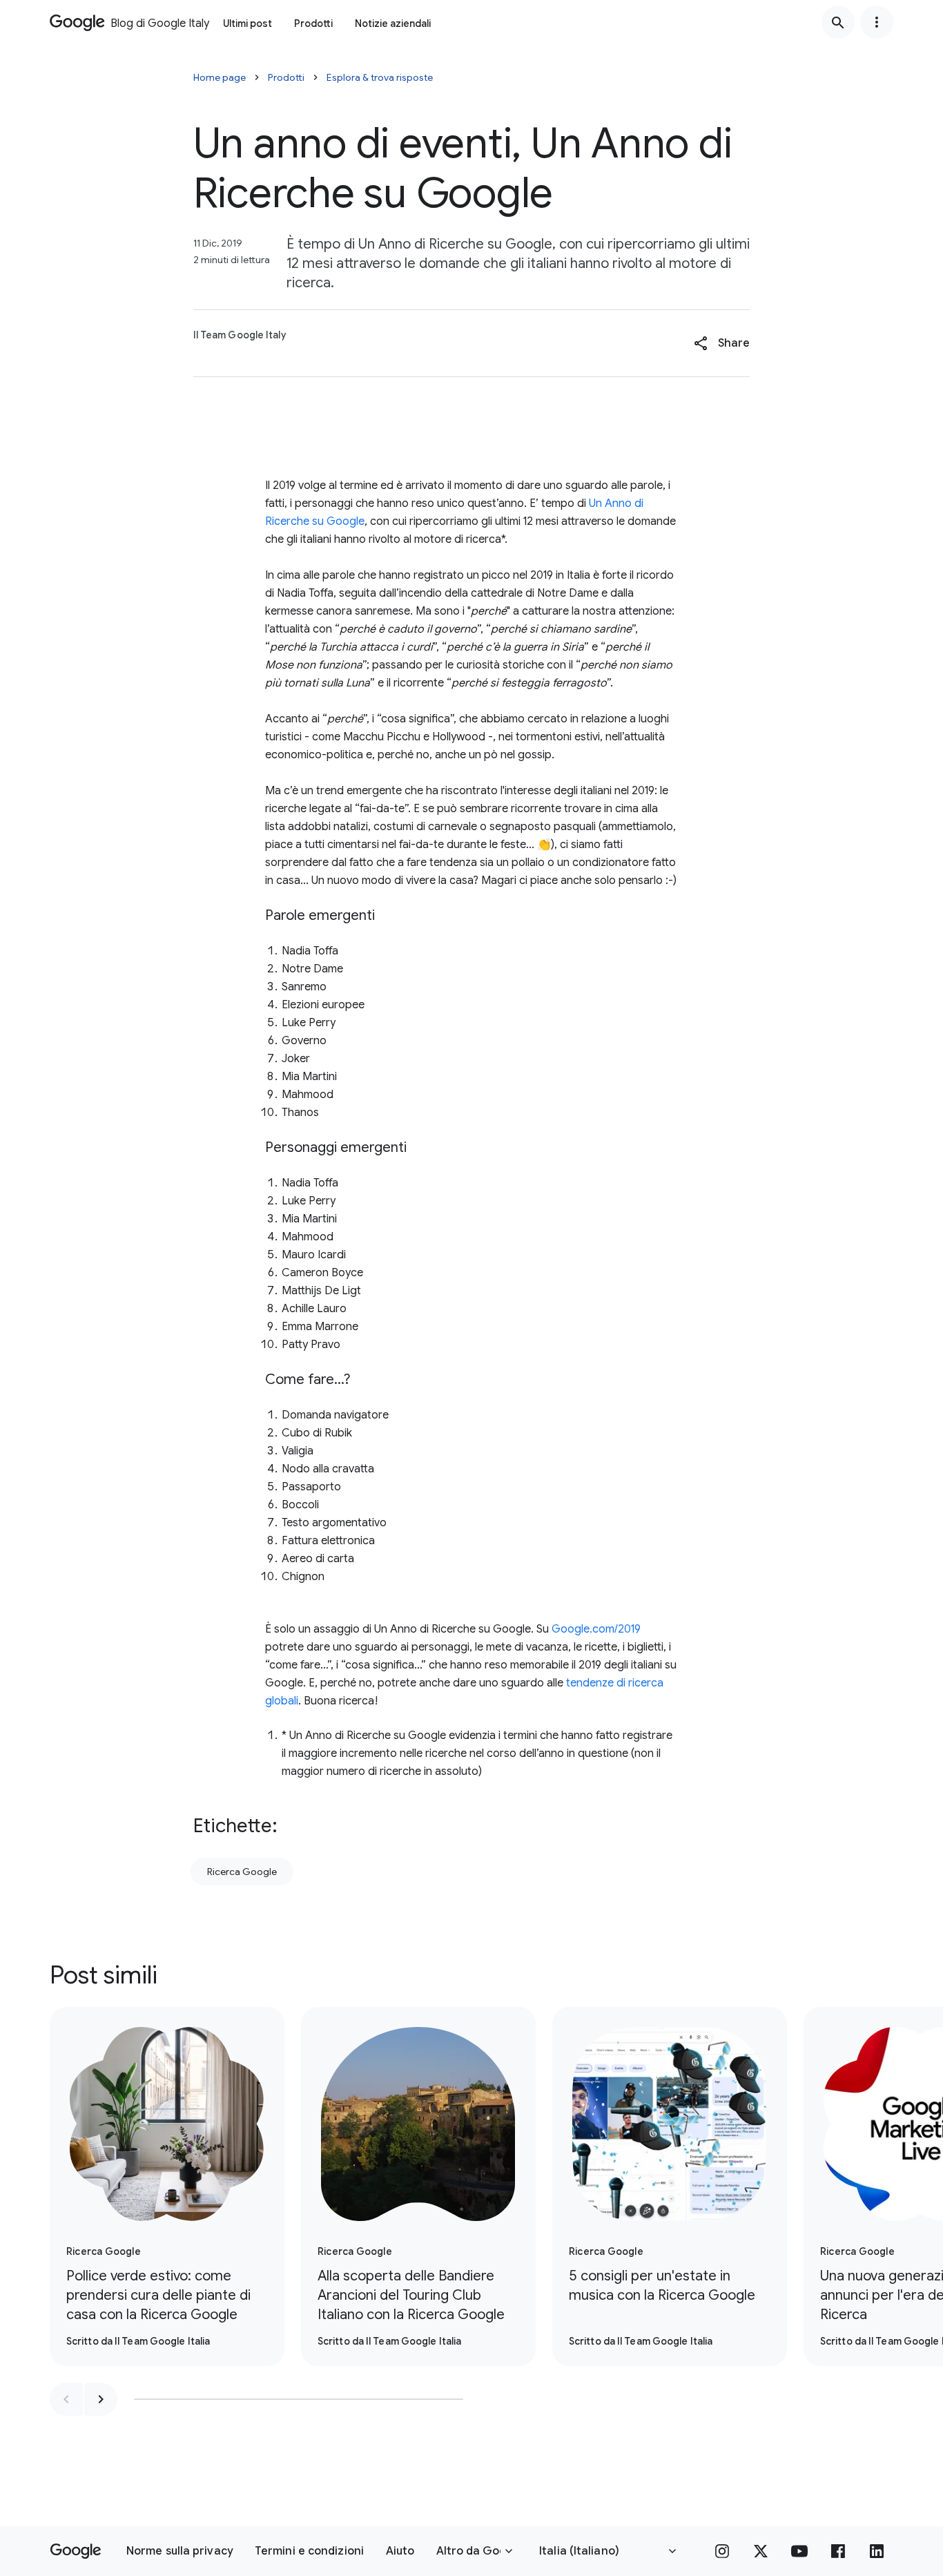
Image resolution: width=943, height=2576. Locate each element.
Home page (220, 77)
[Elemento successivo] (101, 2399)
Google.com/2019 (596, 1629)
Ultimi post (247, 23)
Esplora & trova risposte (380, 77)
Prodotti (313, 23)
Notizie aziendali (393, 23)
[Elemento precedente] (66, 2399)
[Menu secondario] (877, 22)
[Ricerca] (838, 22)
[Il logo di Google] (76, 2551)
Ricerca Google (242, 1872)
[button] (722, 343)
